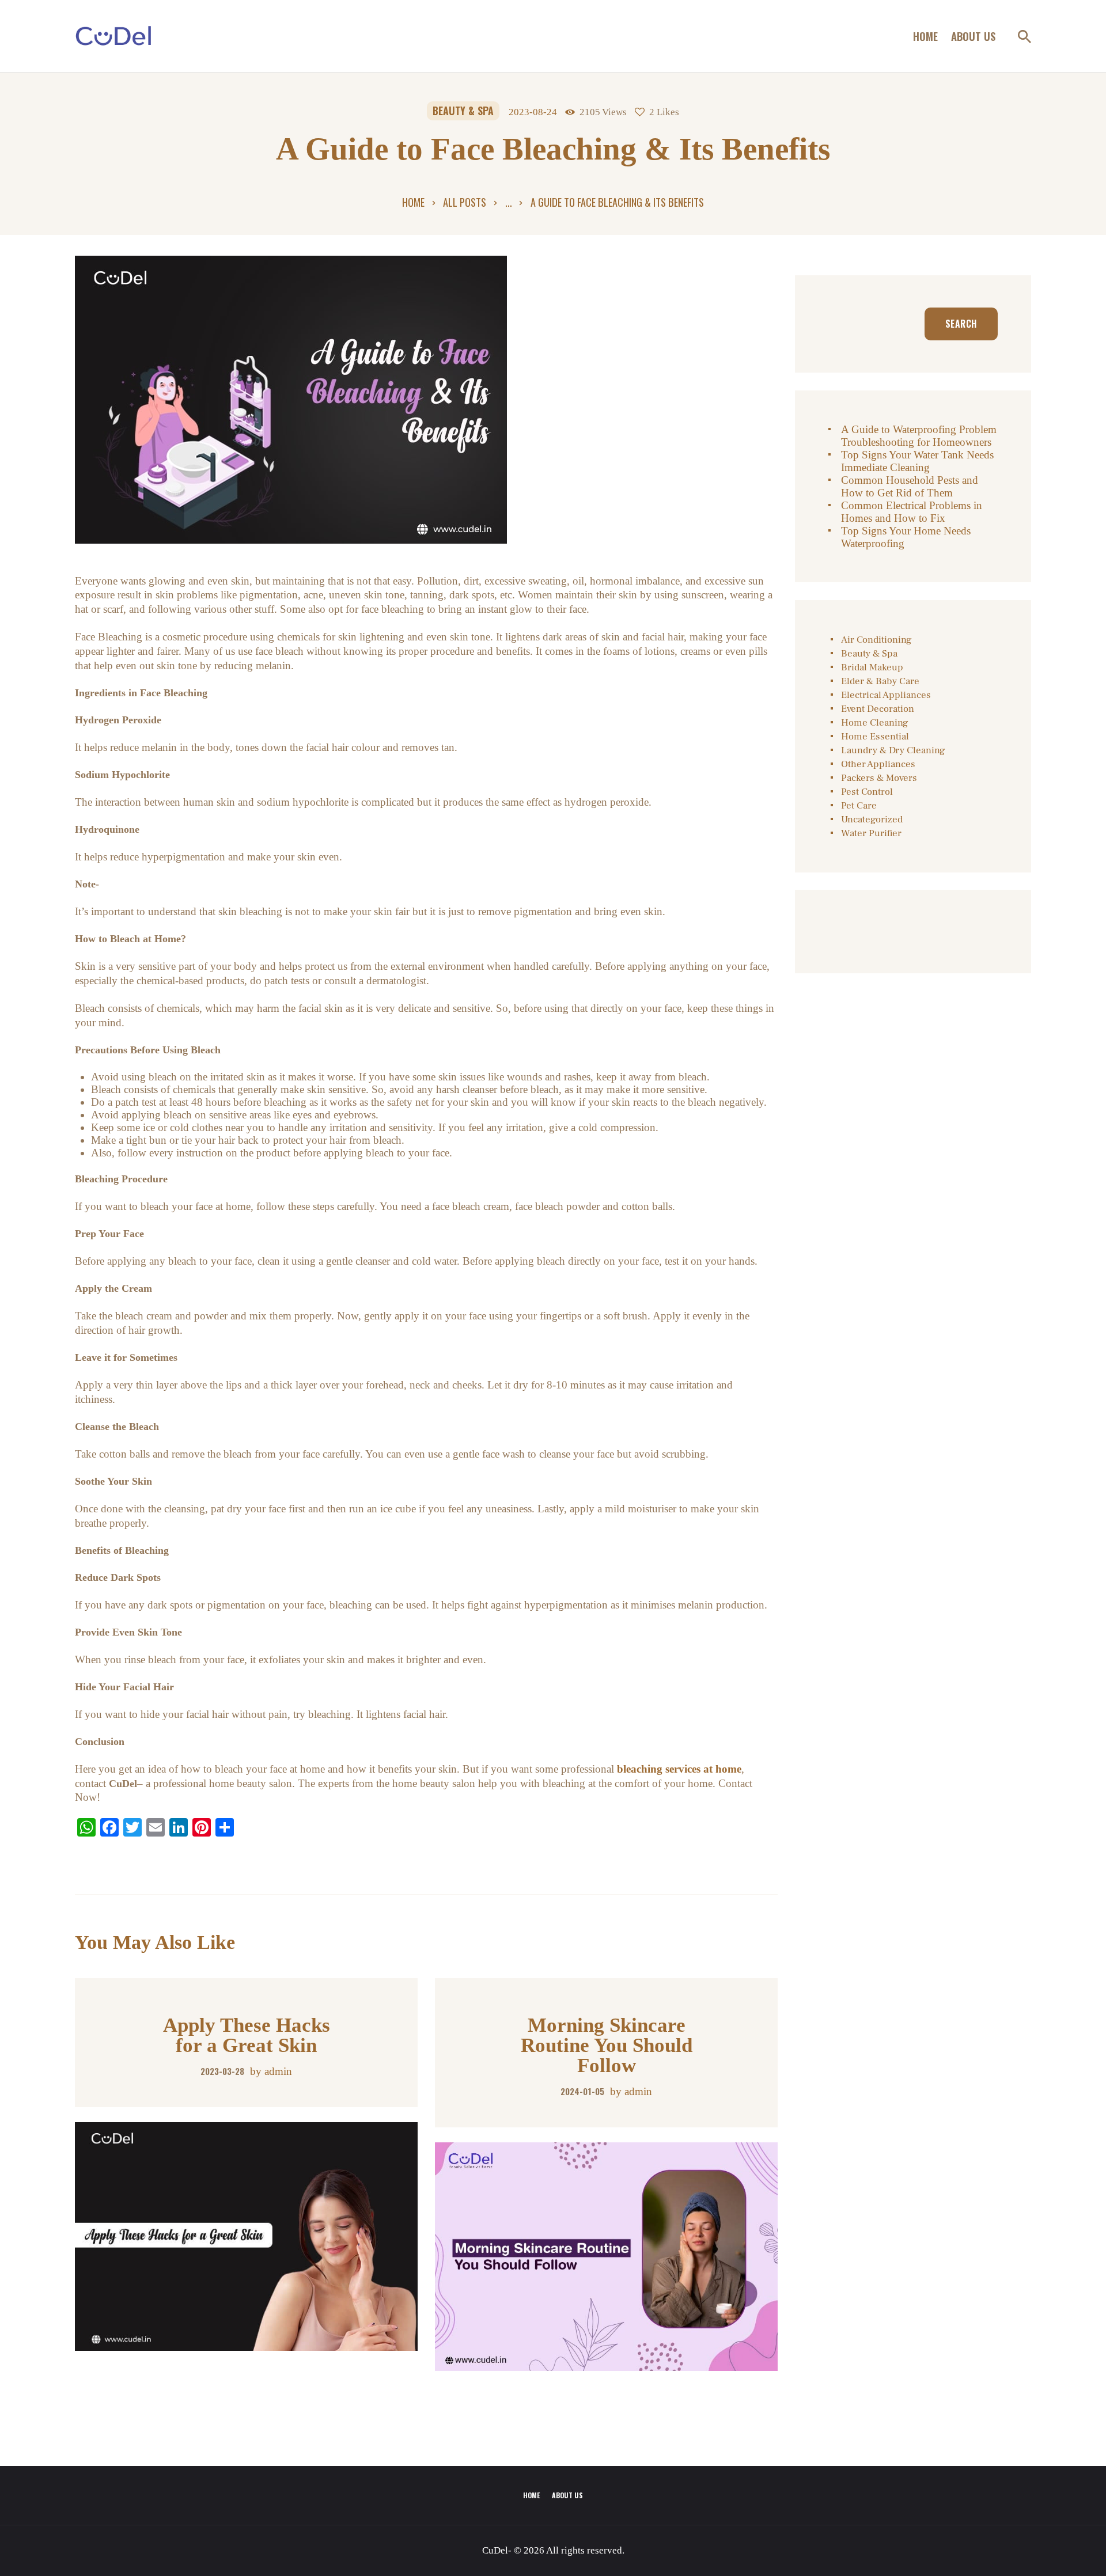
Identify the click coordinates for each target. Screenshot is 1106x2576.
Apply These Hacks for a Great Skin (247, 2035)
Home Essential (875, 737)
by (271, 2071)
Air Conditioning (876, 640)
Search (961, 324)
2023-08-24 (533, 112)
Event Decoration (878, 709)
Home (413, 202)
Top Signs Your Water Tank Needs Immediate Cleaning (917, 461)
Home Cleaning (875, 723)
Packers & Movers (879, 778)
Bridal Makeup (872, 667)
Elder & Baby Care (880, 681)
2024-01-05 (582, 2091)
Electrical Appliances (886, 695)
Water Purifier (871, 833)
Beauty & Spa (463, 111)
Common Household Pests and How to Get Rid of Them (910, 486)
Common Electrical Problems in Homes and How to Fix (912, 512)
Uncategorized (872, 820)
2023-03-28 (222, 2071)
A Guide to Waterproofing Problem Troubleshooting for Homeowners (919, 436)
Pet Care (859, 806)
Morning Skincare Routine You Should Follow (607, 2045)
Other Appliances (878, 764)
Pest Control (867, 792)
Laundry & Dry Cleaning (893, 750)
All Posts (465, 202)
